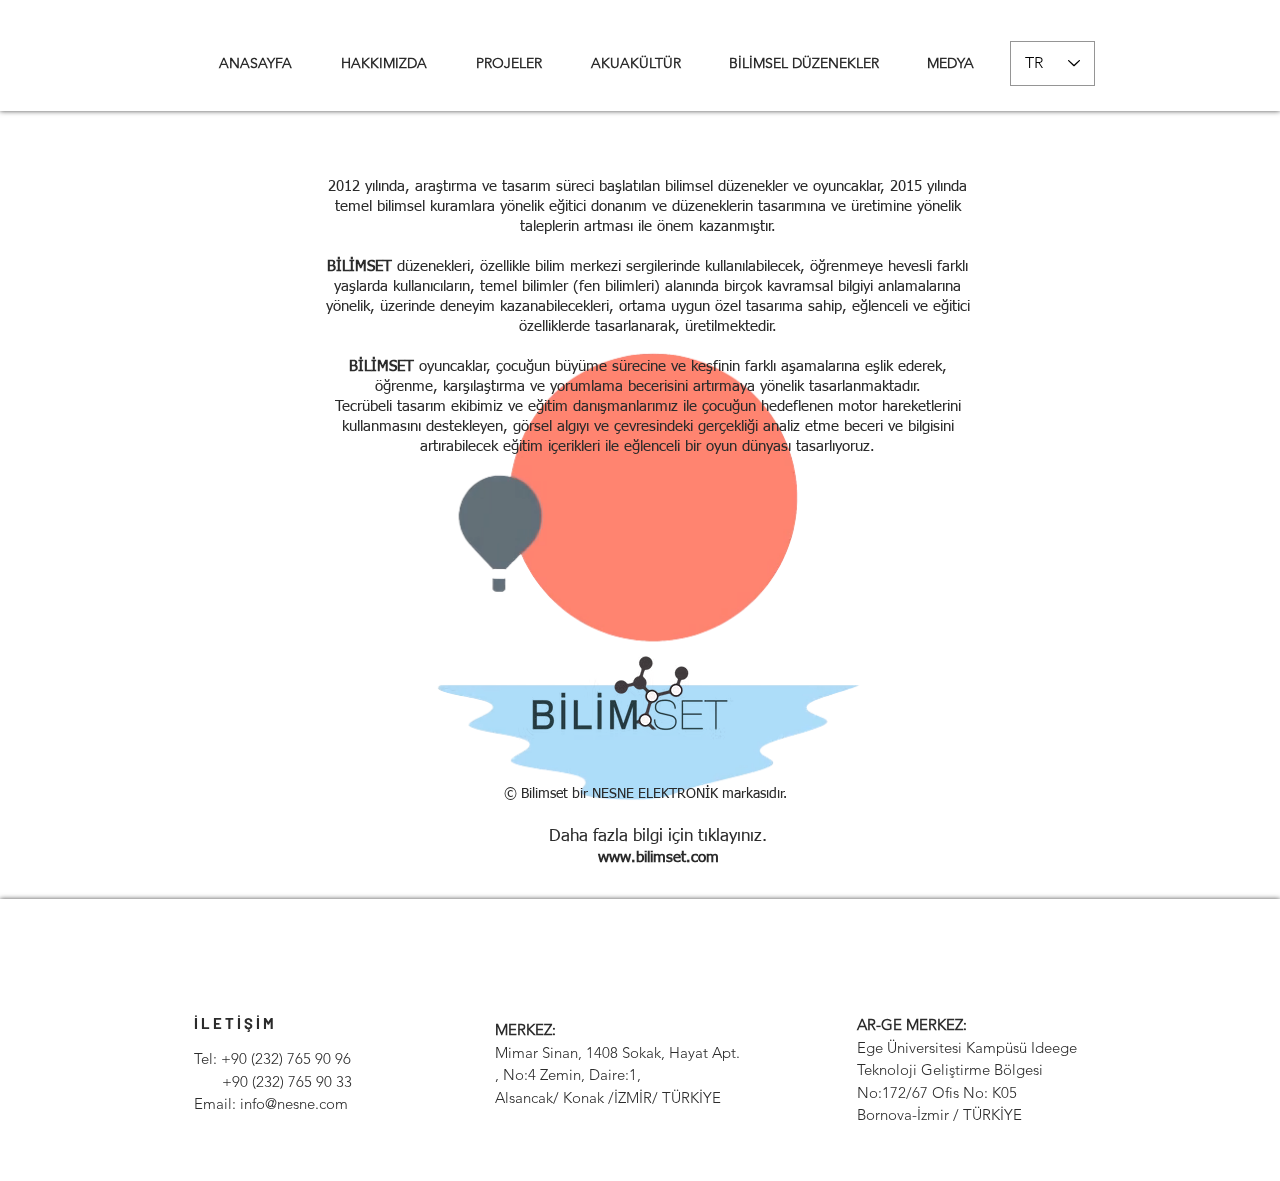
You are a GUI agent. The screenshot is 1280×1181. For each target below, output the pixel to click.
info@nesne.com (294, 1103)
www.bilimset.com (658, 857)
